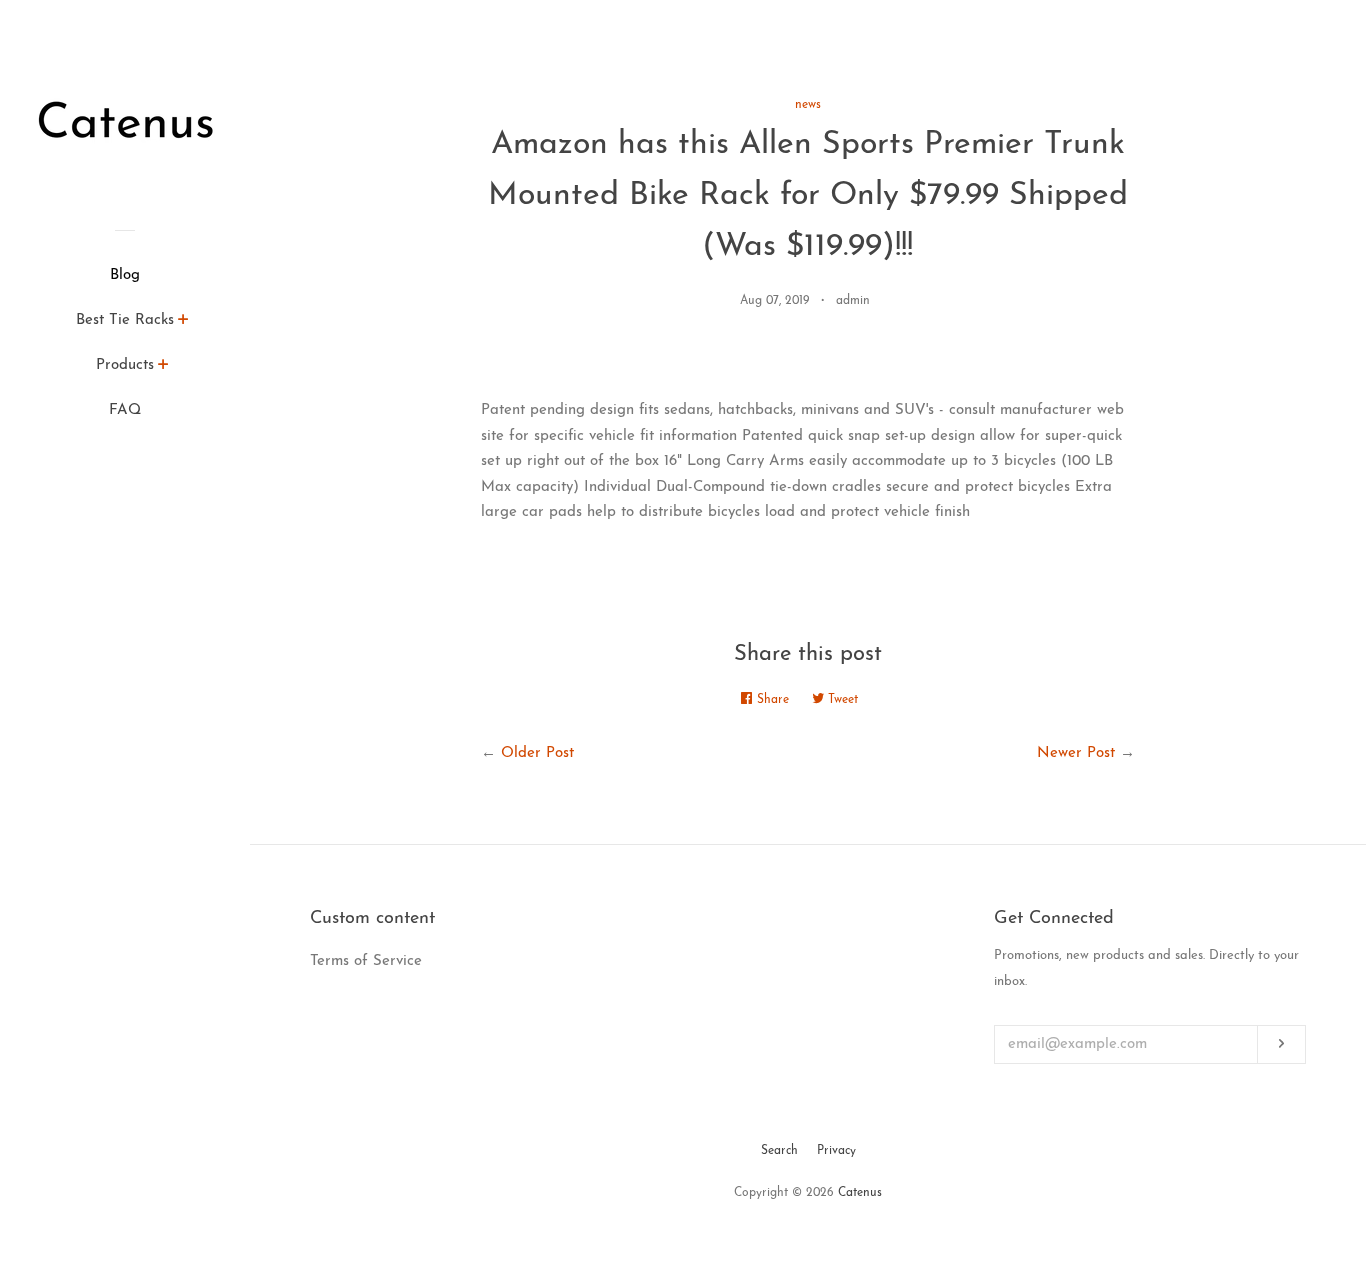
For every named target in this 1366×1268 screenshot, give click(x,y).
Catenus (860, 1193)
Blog (125, 275)
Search (779, 1151)
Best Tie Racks (125, 320)
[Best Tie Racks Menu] (183, 323)
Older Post (537, 753)
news (808, 105)
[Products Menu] (163, 368)
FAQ (125, 410)
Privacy (836, 1151)
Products (125, 365)
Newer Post (1076, 753)
